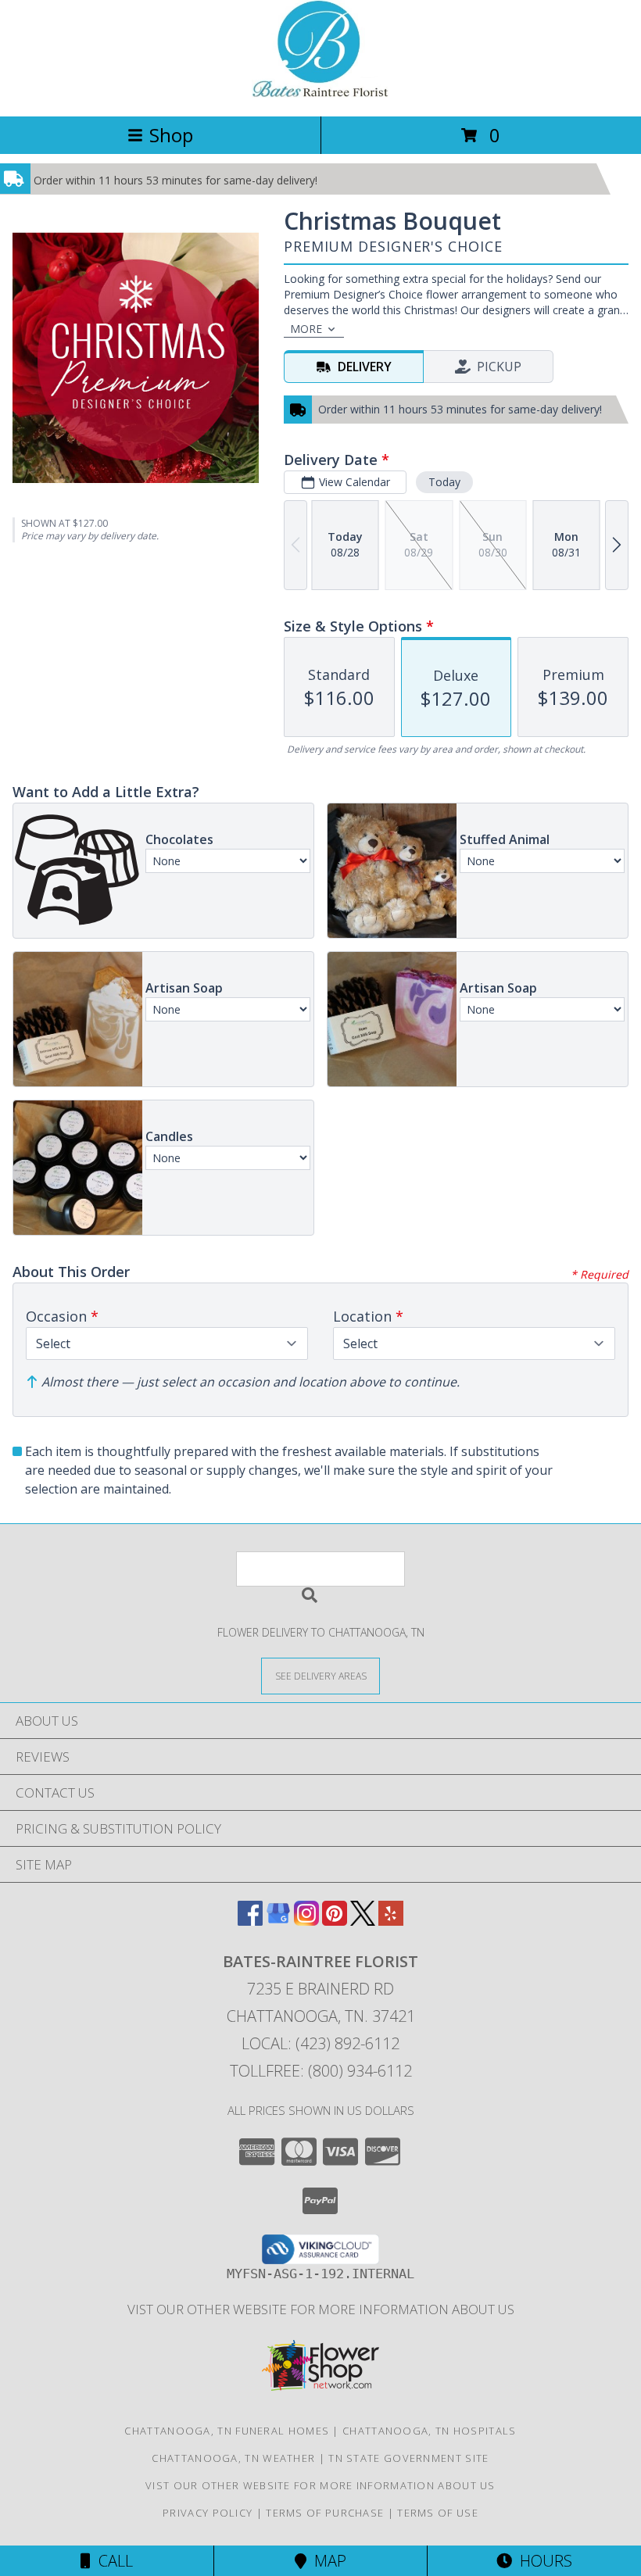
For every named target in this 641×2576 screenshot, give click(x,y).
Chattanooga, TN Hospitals (430, 2431)
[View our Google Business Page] (278, 1921)
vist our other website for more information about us (321, 2309)
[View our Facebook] (250, 1921)
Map (326, 2561)
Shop (171, 135)
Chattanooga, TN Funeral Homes (227, 2431)
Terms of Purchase (325, 2513)
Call (112, 2561)
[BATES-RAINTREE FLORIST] (320, 93)
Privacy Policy (208, 2513)
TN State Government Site (408, 2458)
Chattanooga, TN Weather (233, 2458)
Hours (542, 2561)
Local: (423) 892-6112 (320, 2043)
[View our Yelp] (391, 1921)
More (306, 329)
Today (444, 482)
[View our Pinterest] (335, 1921)
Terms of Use (438, 2513)
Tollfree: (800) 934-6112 (321, 2071)
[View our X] (363, 1921)
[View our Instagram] (306, 1921)
